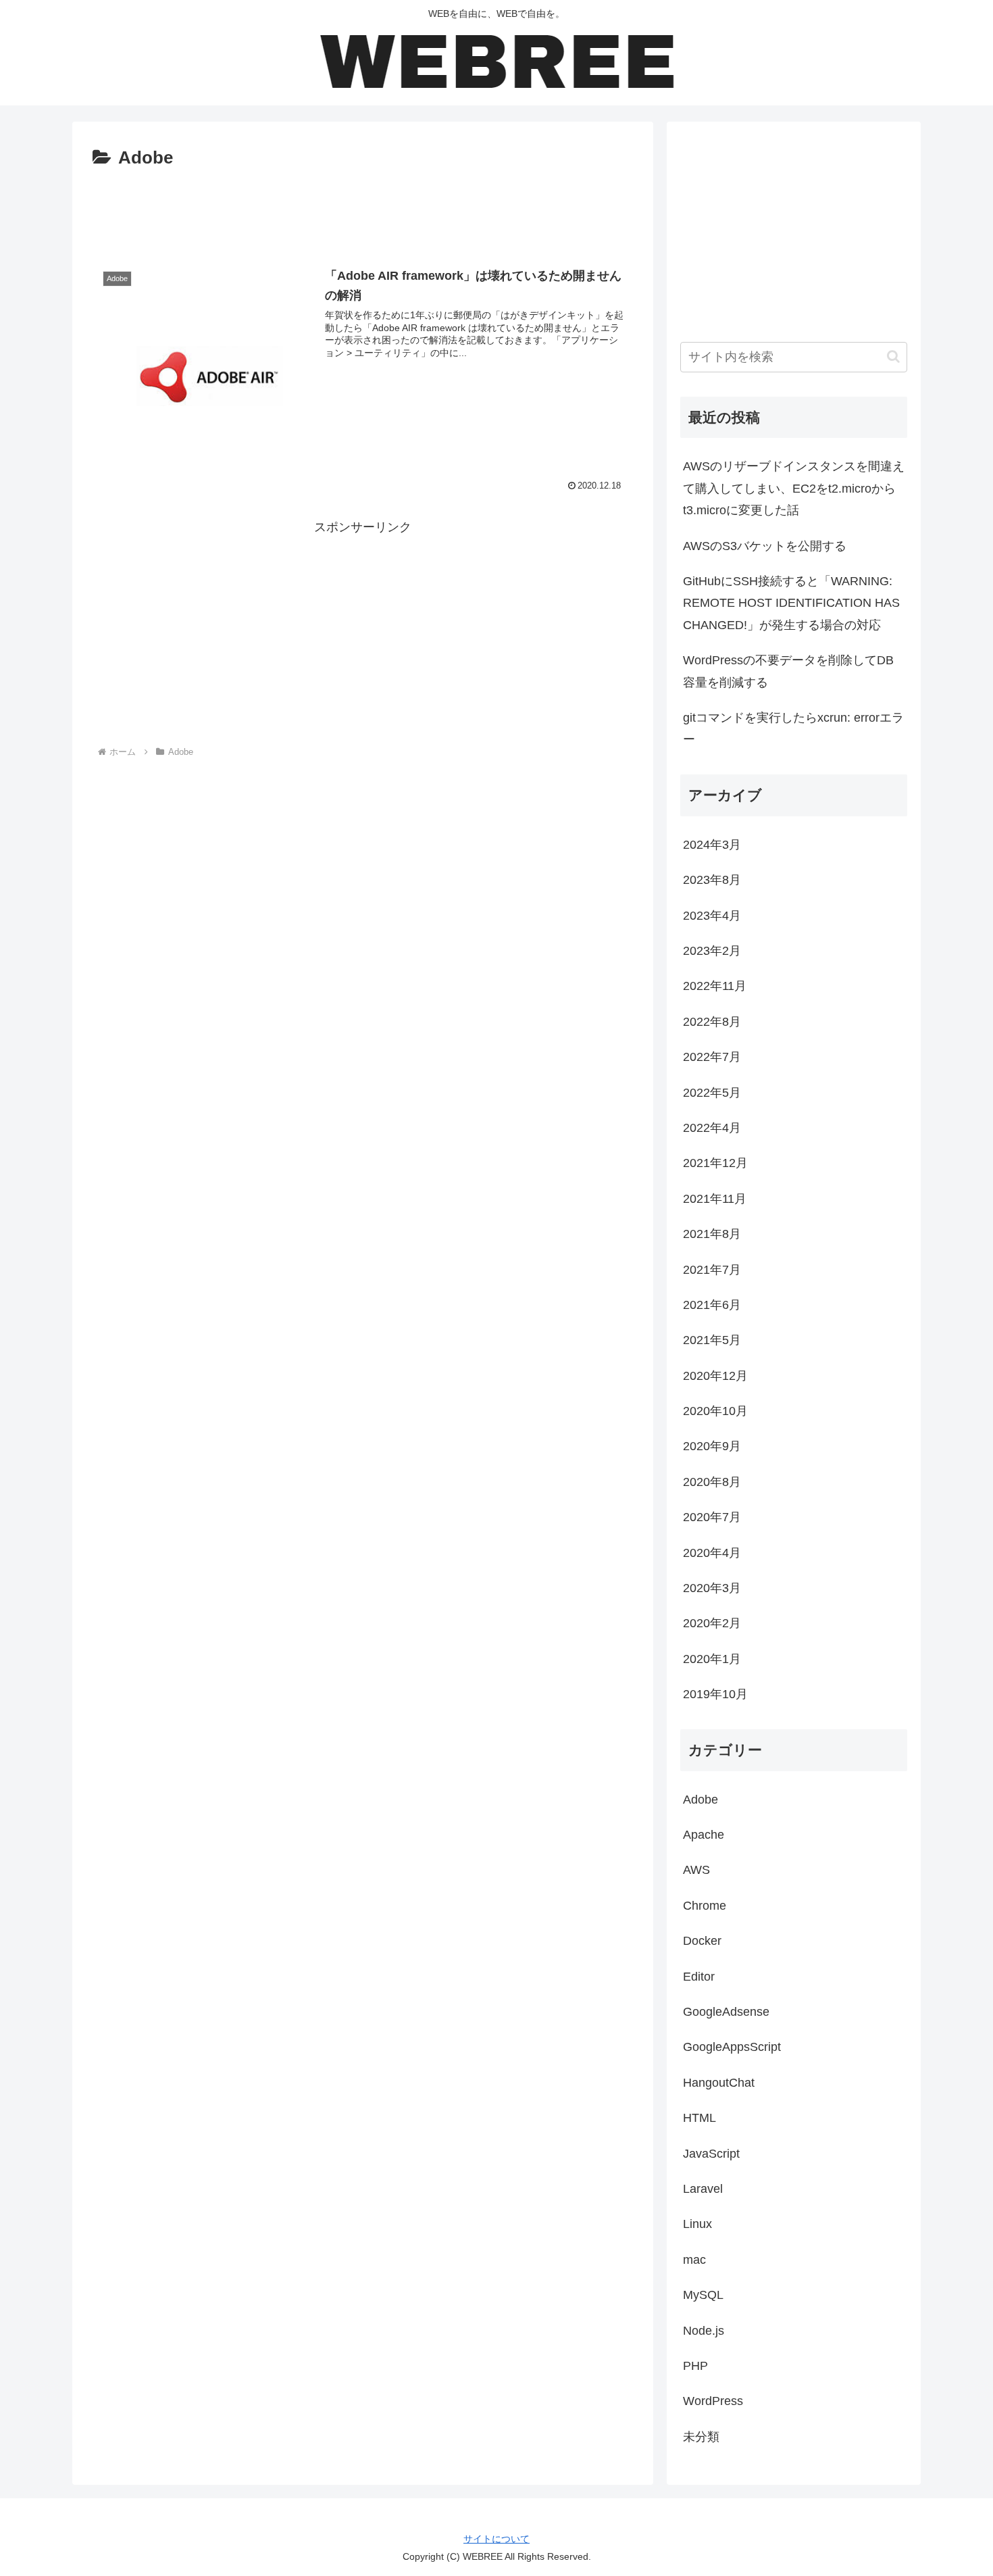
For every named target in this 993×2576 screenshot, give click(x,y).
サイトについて (496, 2539)
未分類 (701, 2437)
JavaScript (711, 2154)
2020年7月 (712, 1517)
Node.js (704, 2331)
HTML (699, 2118)
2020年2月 (712, 1623)
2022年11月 (715, 986)
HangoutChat (719, 2083)
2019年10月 (715, 1694)
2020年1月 (712, 1659)
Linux (697, 2224)
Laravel (703, 2189)
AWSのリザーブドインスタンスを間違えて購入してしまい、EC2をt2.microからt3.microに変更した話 (794, 488)
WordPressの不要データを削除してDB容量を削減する (788, 671)
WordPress (713, 2401)
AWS (696, 1870)
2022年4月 (712, 1128)
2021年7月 (712, 1270)
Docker (702, 1941)
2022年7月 (712, 1057)
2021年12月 (715, 1163)
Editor (699, 1977)
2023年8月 (712, 880)
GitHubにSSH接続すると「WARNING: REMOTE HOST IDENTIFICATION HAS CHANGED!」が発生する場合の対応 (791, 603)
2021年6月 (712, 1305)
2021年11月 (715, 1199)
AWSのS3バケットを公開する (765, 546)
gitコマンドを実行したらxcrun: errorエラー (793, 728)
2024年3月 (712, 845)
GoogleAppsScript (732, 2047)
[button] (893, 356)
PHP (695, 2366)
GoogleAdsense (726, 2012)
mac (694, 2260)
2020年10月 (715, 1411)
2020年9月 (712, 1446)
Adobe (701, 1800)
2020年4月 (712, 1553)
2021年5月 (712, 1340)
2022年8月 (712, 1022)
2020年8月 (712, 1482)
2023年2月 (712, 951)
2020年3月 (712, 1588)
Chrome (705, 1906)
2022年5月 (712, 1093)
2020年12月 (715, 1376)
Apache (704, 1835)
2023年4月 (712, 916)
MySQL (703, 2295)
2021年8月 (712, 1234)
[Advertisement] (363, 211)
